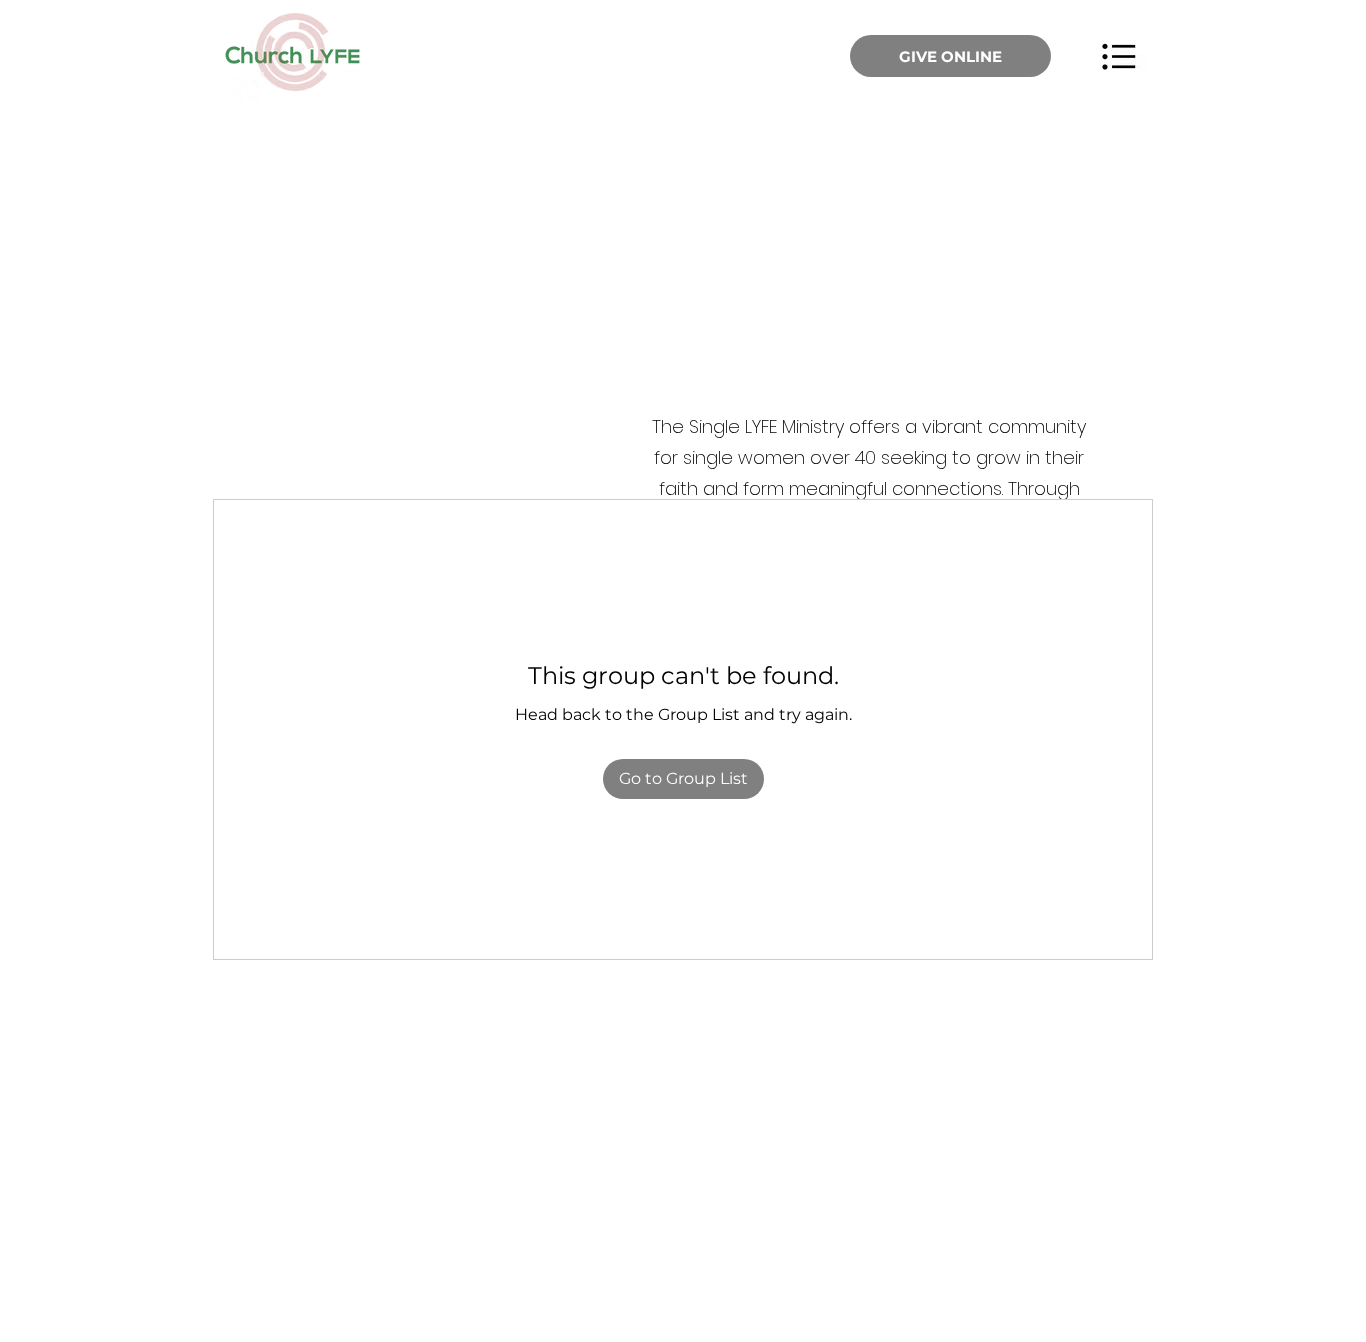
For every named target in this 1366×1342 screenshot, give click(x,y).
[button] (1118, 56)
